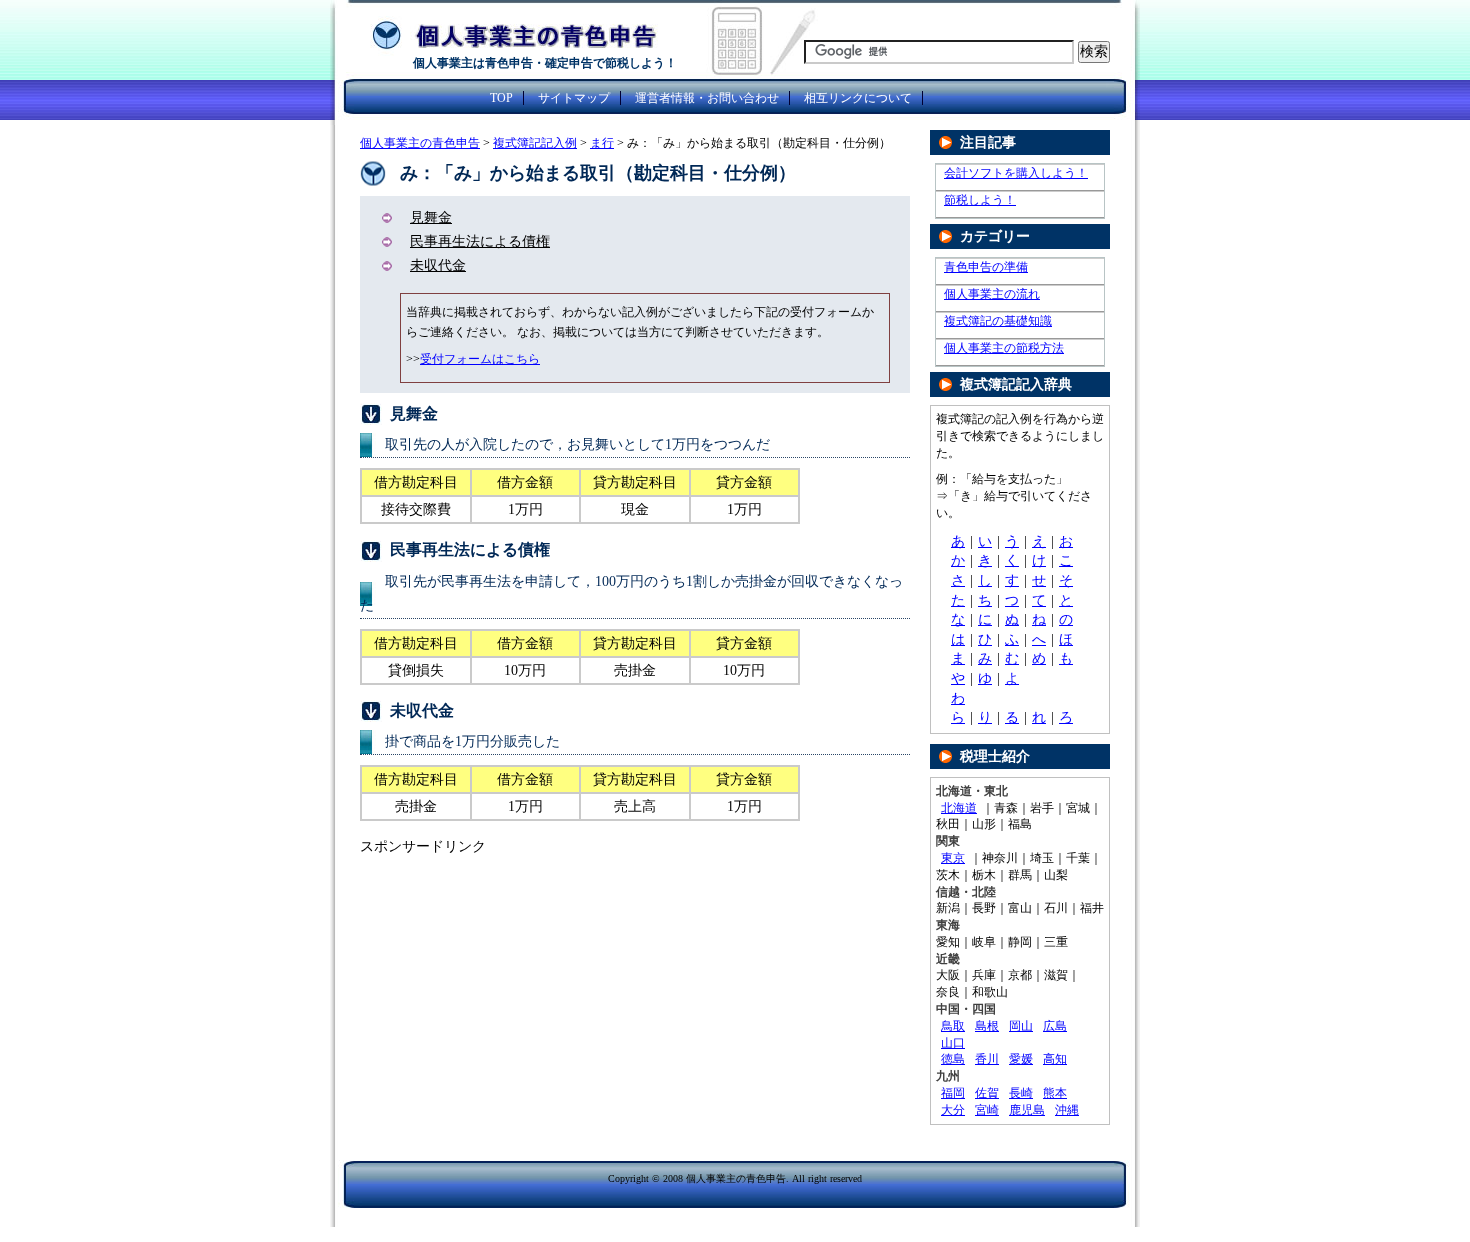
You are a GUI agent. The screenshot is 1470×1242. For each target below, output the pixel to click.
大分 (953, 1110)
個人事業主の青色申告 (420, 143)
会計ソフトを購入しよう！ (1016, 173)
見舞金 (431, 217)
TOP (501, 98)
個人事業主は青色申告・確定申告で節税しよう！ (545, 63)
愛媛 (1021, 1059)
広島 (1055, 1026)
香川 (987, 1059)
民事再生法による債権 (480, 241)
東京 (953, 858)
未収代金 (438, 265)
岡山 (1021, 1026)
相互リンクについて (858, 98)
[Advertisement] (528, 1007)
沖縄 (1067, 1110)
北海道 (959, 808)
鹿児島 (1027, 1110)
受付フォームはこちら (480, 359)
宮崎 (987, 1110)
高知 (1055, 1059)
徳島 (953, 1059)
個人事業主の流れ (992, 294)
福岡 (953, 1093)
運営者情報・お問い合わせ (707, 98)
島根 (987, 1026)
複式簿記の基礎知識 (998, 321)
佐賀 (987, 1093)
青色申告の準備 (986, 267)
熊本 (1055, 1093)
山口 (953, 1043)
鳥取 (953, 1026)
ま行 (602, 143)
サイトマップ (574, 98)
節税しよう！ (980, 200)
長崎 (1021, 1093)
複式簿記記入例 (535, 143)
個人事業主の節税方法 (1004, 348)
